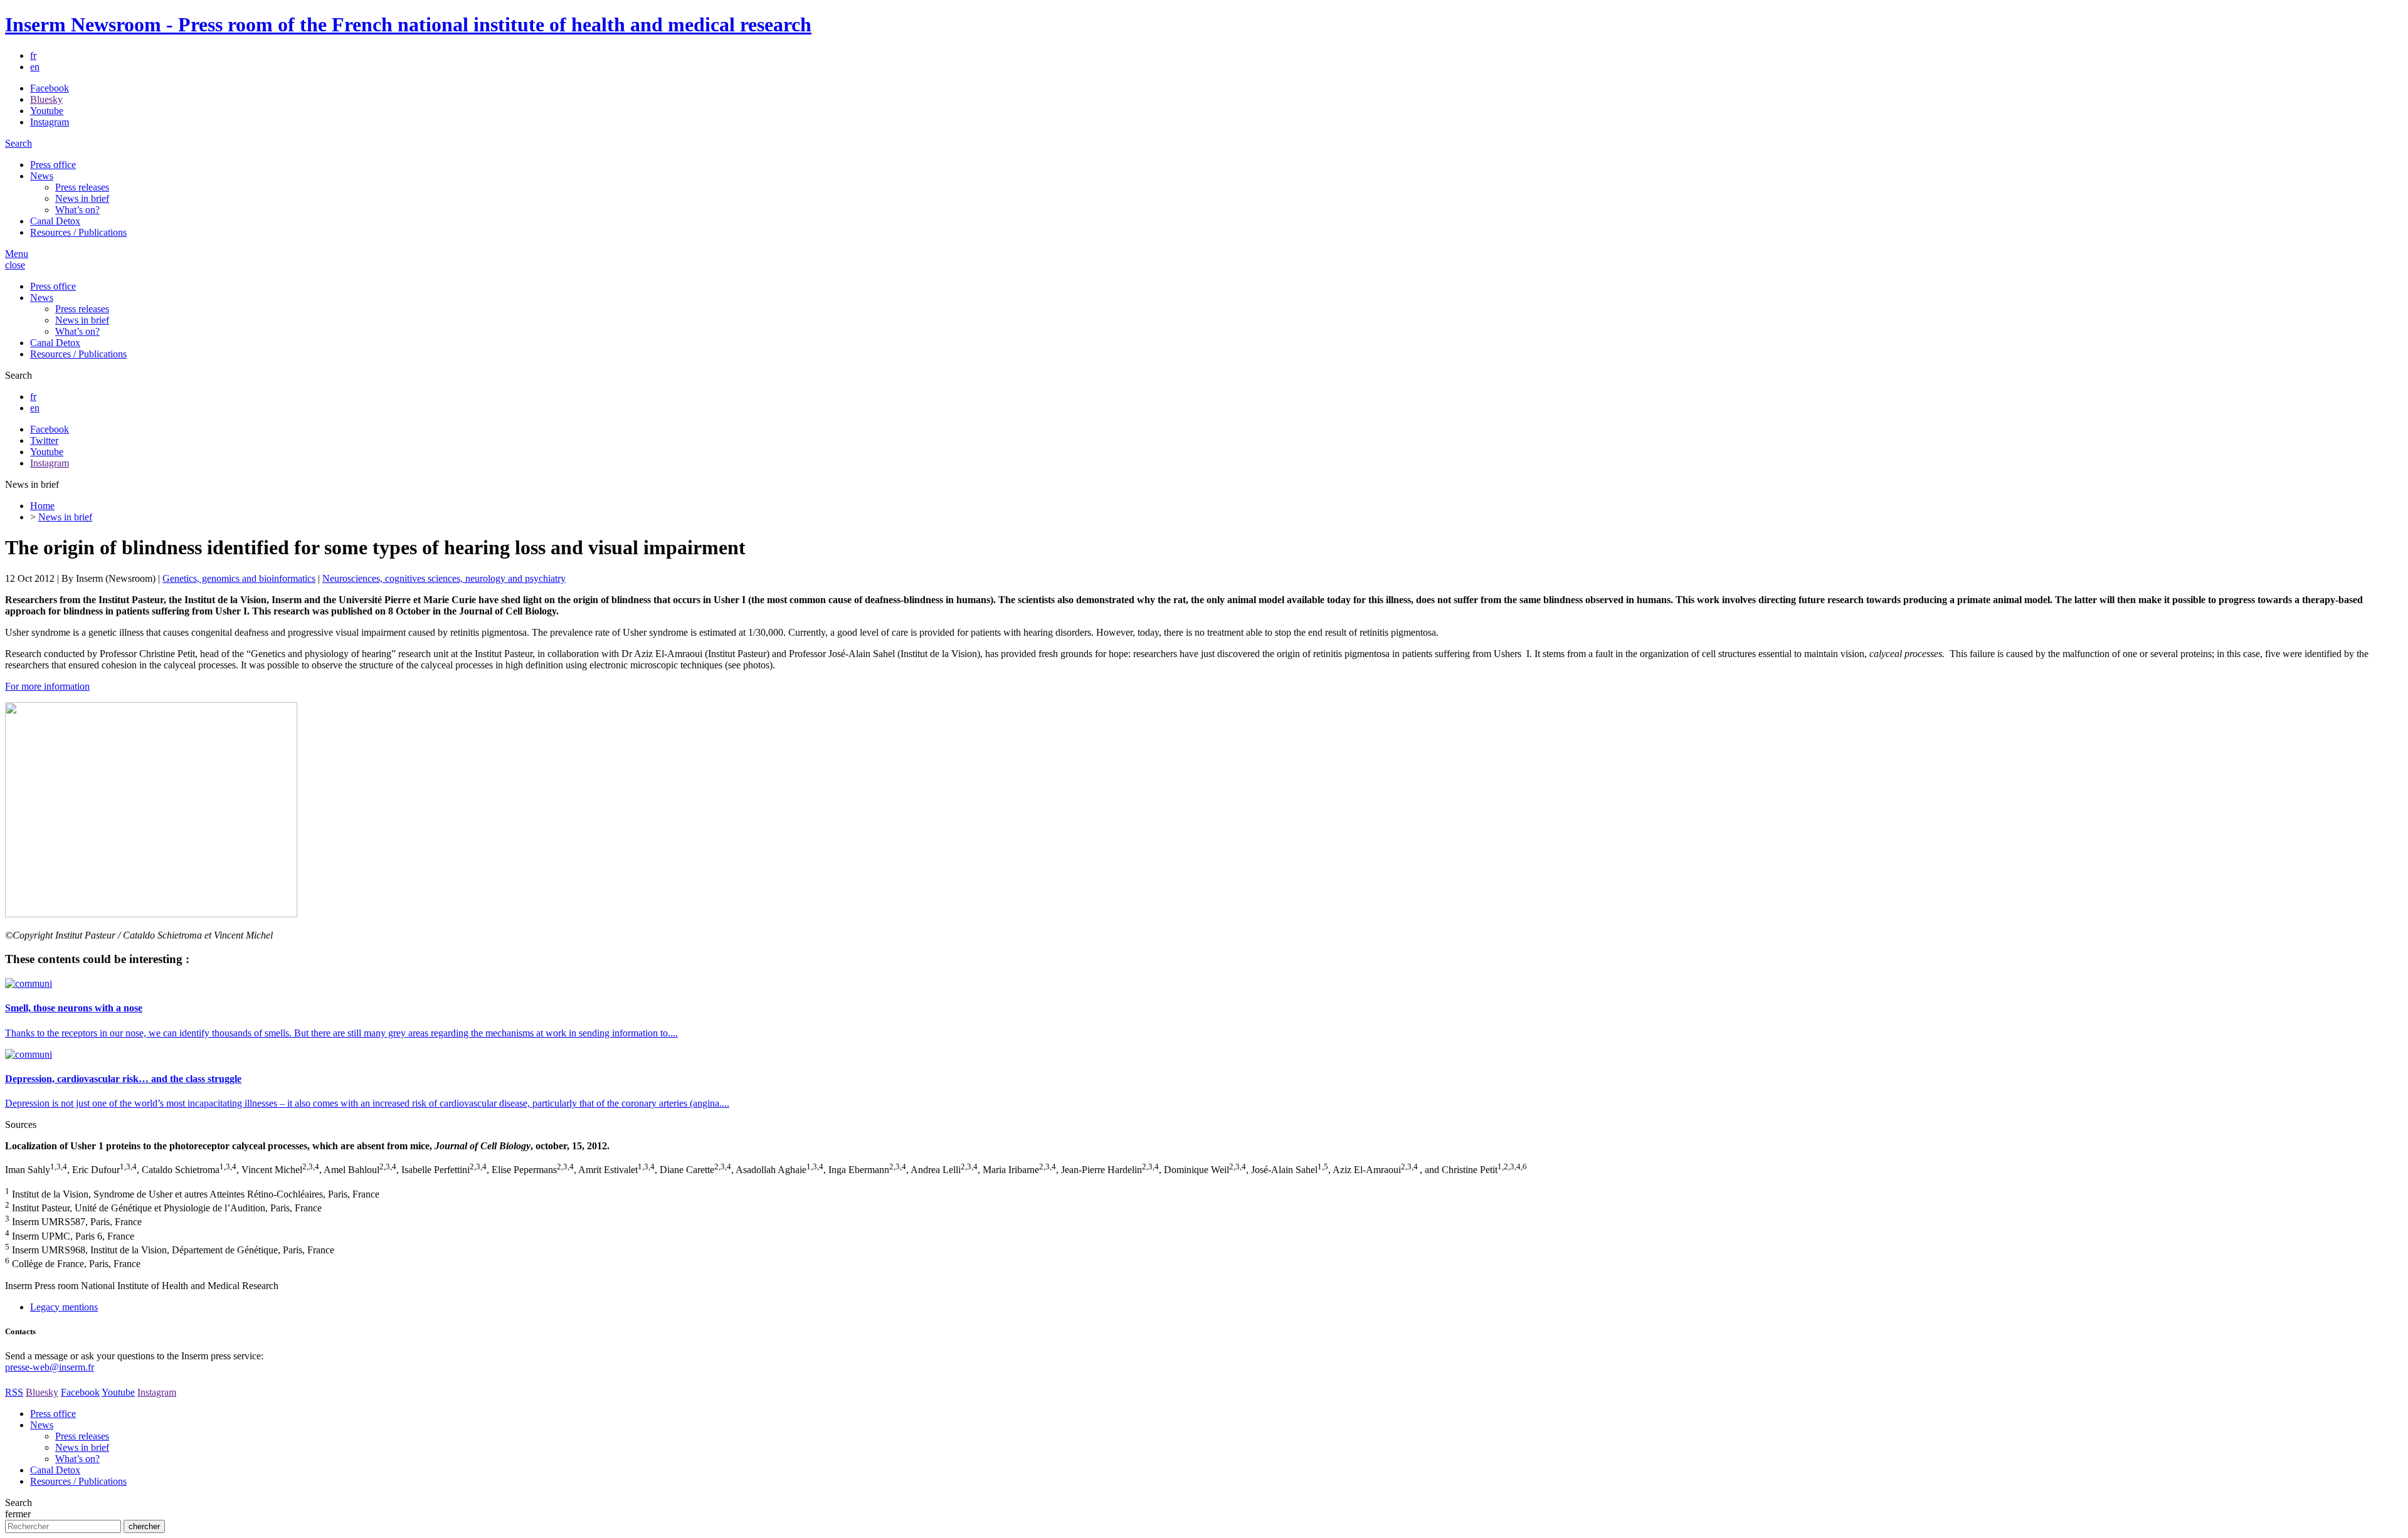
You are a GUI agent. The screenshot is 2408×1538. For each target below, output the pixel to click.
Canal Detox (55, 221)
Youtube (47, 111)
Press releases (82, 187)
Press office (53, 165)
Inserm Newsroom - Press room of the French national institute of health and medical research (408, 24)
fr (33, 55)
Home (42, 506)
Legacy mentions (64, 1307)
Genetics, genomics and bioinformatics (239, 578)
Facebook (50, 88)
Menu (17, 254)
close (15, 265)
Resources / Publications (78, 232)
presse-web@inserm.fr (50, 1367)
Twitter (44, 440)
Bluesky (46, 99)
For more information (47, 686)
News (42, 176)
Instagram (50, 122)
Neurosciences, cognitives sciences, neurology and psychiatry (444, 578)
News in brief (82, 198)
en (35, 67)
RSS (14, 1392)
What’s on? (77, 210)
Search (18, 143)
